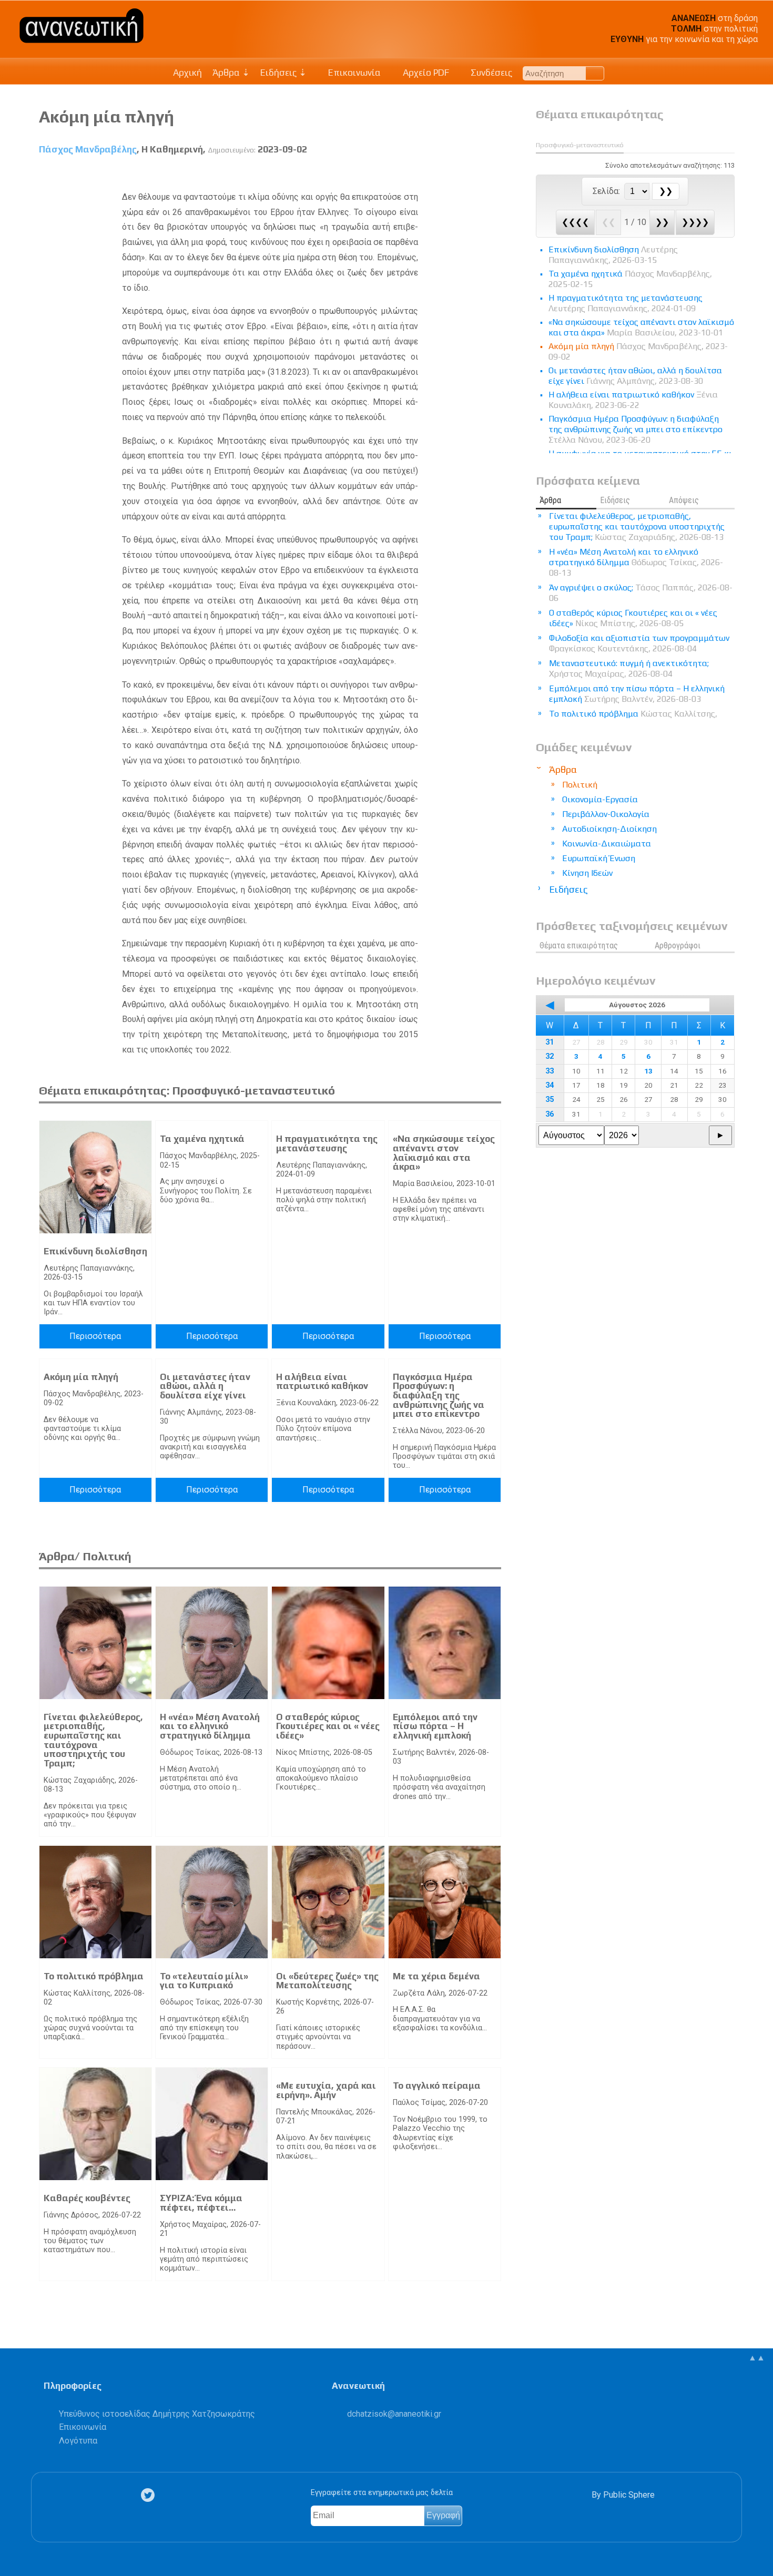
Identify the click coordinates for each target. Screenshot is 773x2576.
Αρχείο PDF (425, 73)
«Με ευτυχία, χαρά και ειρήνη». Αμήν (326, 2090)
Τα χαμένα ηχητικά (202, 1139)
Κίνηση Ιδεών (587, 873)
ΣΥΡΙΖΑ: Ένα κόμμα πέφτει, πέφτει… (201, 2203)
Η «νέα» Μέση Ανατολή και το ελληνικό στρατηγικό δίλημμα (210, 1726)
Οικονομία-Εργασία (600, 799)
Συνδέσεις (490, 73)
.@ (394, 2414)
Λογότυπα (78, 2441)
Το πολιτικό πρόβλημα (94, 1976)
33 (550, 1071)
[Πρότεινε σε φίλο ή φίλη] (494, 174)
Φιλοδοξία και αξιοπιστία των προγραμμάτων (639, 643)
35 (550, 1100)
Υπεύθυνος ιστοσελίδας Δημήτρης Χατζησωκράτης (157, 2414)
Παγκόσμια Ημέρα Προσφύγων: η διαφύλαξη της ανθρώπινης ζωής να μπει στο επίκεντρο (439, 1395)
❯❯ (662, 222)
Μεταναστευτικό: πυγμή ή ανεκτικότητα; (629, 668)
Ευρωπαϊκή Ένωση (599, 858)
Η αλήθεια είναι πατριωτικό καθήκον (322, 1382)
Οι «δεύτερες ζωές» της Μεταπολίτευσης (327, 1981)
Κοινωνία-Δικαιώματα (607, 844)
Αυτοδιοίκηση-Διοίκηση (609, 829)
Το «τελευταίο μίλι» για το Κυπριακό (204, 1981)
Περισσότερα (95, 1336)
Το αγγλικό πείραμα (437, 2086)
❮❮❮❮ (575, 222)
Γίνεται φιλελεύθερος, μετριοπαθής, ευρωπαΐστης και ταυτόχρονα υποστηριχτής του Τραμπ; (93, 1740)
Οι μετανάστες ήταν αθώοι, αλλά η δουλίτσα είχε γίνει (205, 1386)
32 (550, 1056)
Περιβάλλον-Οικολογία (606, 814)
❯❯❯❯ (695, 222)
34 (550, 1085)
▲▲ (757, 2358)
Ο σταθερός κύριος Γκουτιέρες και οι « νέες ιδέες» (328, 1726)
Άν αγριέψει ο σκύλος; (641, 593)
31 (550, 1042)
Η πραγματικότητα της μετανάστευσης (327, 1143)
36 (550, 1114)
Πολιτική (580, 785)
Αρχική (187, 73)
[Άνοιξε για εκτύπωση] (475, 174)
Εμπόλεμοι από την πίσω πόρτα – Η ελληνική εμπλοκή (435, 1726)
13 (648, 1071)
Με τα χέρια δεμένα (436, 1976)
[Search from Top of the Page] (595, 73)
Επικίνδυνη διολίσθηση (95, 1251)
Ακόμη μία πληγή (81, 1377)
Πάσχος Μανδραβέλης (88, 149)
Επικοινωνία (353, 73)
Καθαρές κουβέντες (87, 2198)
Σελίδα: (607, 191)
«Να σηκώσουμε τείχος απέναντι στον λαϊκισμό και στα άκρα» (444, 1153)
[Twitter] (150, 2495)
